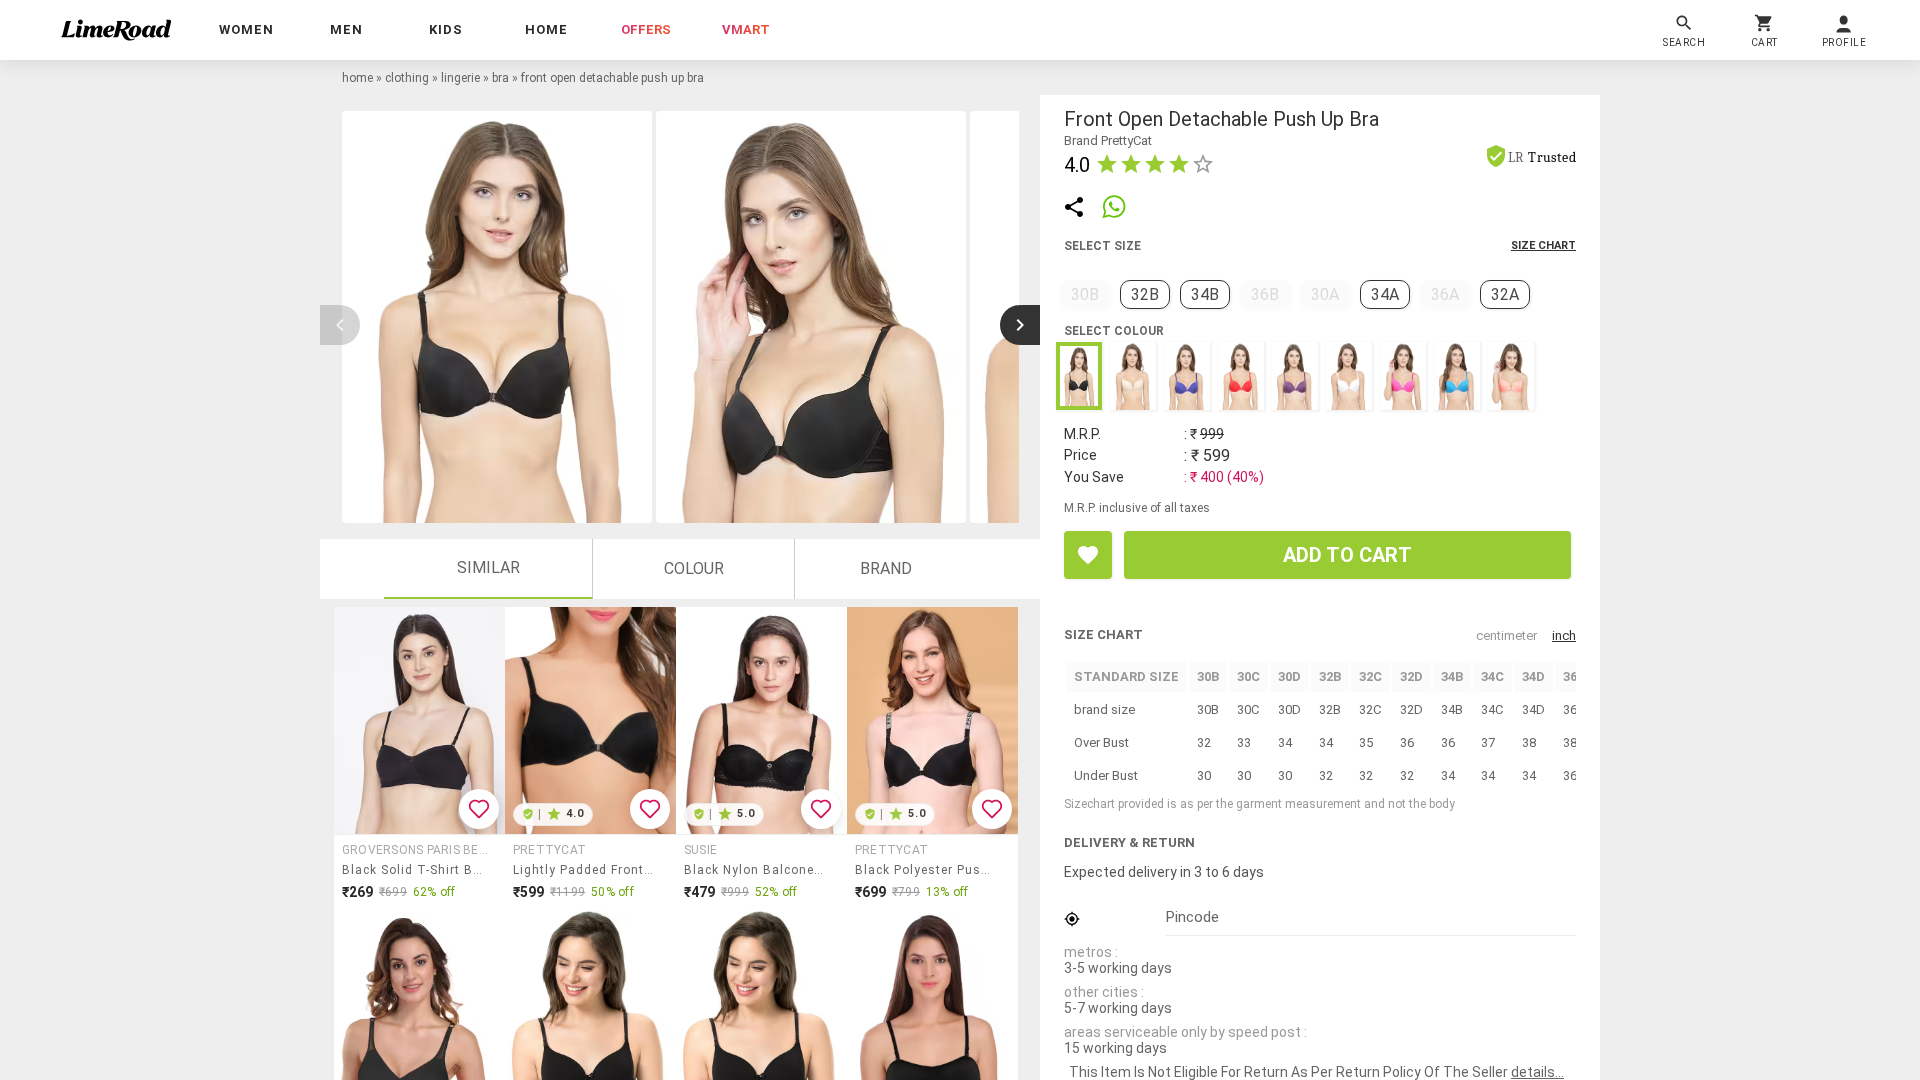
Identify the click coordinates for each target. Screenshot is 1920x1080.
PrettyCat (549, 850)
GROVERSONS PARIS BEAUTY (417, 850)
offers (646, 29)
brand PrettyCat (1108, 140)
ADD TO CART (1347, 555)
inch (1564, 635)
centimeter (1506, 635)
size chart (1543, 245)
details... (1537, 1072)
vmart (746, 29)
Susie (700, 850)
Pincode (1192, 917)
